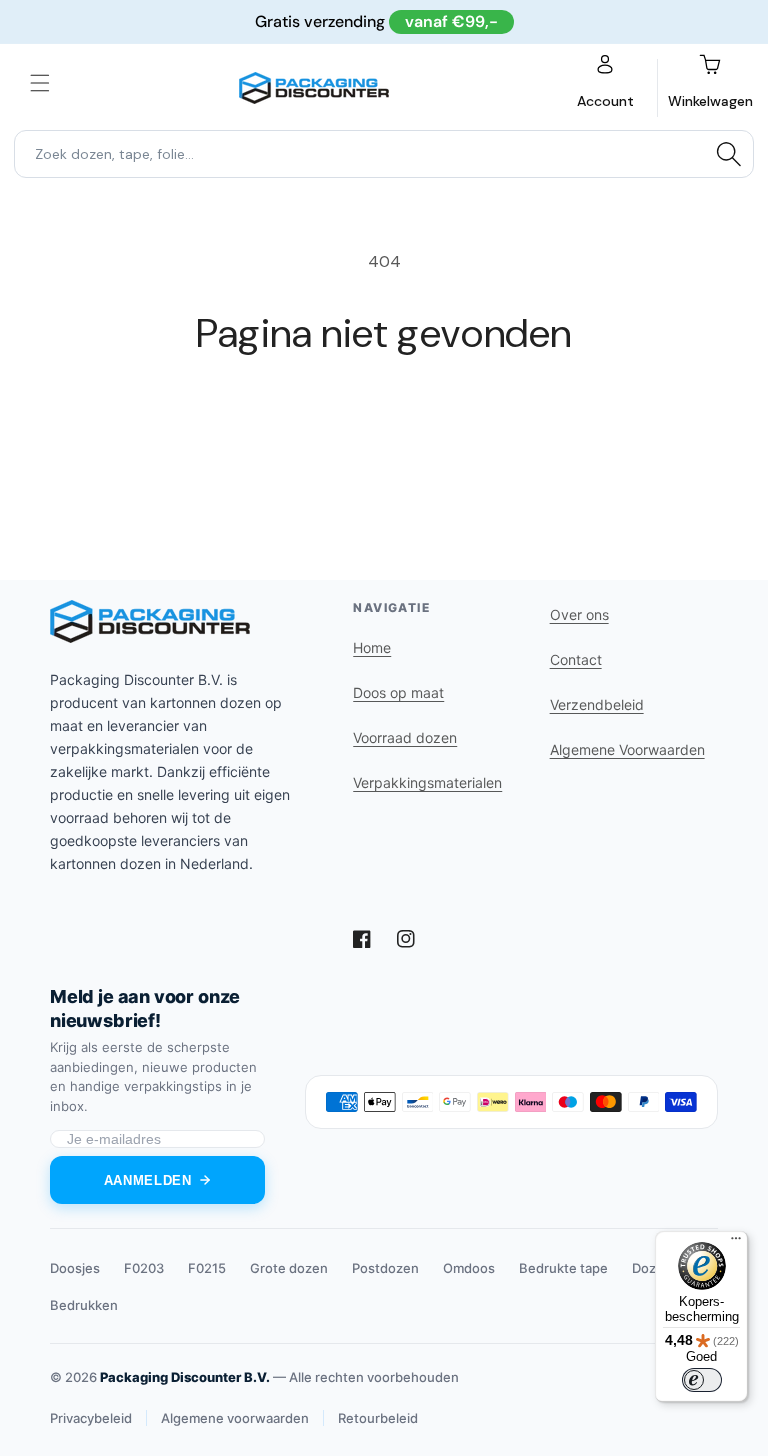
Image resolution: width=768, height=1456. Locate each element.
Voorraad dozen (405, 737)
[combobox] (384, 154)
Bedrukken (84, 1305)
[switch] (702, 1380)
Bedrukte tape (563, 1268)
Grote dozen (289, 1268)
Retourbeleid (378, 1418)
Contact (576, 659)
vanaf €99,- (451, 21)
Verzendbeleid (597, 704)
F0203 (144, 1268)
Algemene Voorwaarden (627, 749)
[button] (40, 83)
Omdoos (469, 1268)
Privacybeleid (91, 1418)
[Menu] (736, 1243)
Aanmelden (148, 1180)
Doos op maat (398, 692)
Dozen (652, 1268)
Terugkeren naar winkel (384, 422)
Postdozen (385, 1268)
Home (372, 647)
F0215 (207, 1268)
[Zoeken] (729, 154)
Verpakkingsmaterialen (427, 782)
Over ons (579, 614)
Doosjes (75, 1268)
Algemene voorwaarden (235, 1418)
